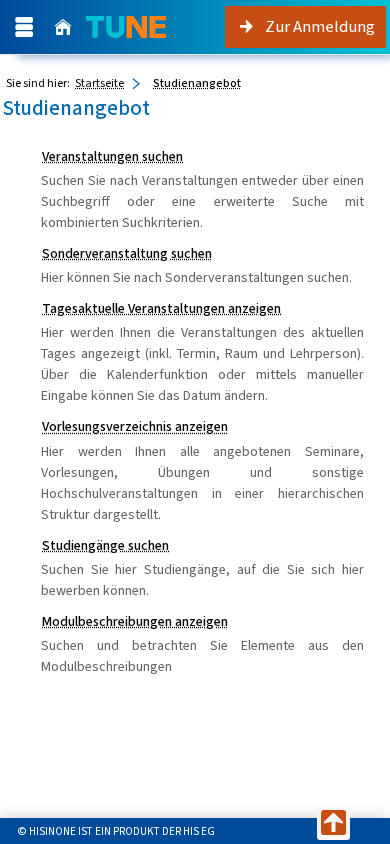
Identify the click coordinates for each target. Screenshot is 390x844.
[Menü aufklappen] (24, 27)
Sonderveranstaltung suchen (127, 253)
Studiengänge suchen (105, 545)
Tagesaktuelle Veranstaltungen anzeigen (161, 308)
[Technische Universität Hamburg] (126, 27)
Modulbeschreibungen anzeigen (135, 621)
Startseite (99, 83)
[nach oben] (333, 823)
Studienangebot (197, 83)
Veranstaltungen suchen (112, 156)
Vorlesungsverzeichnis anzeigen (135, 426)
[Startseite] (63, 27)
